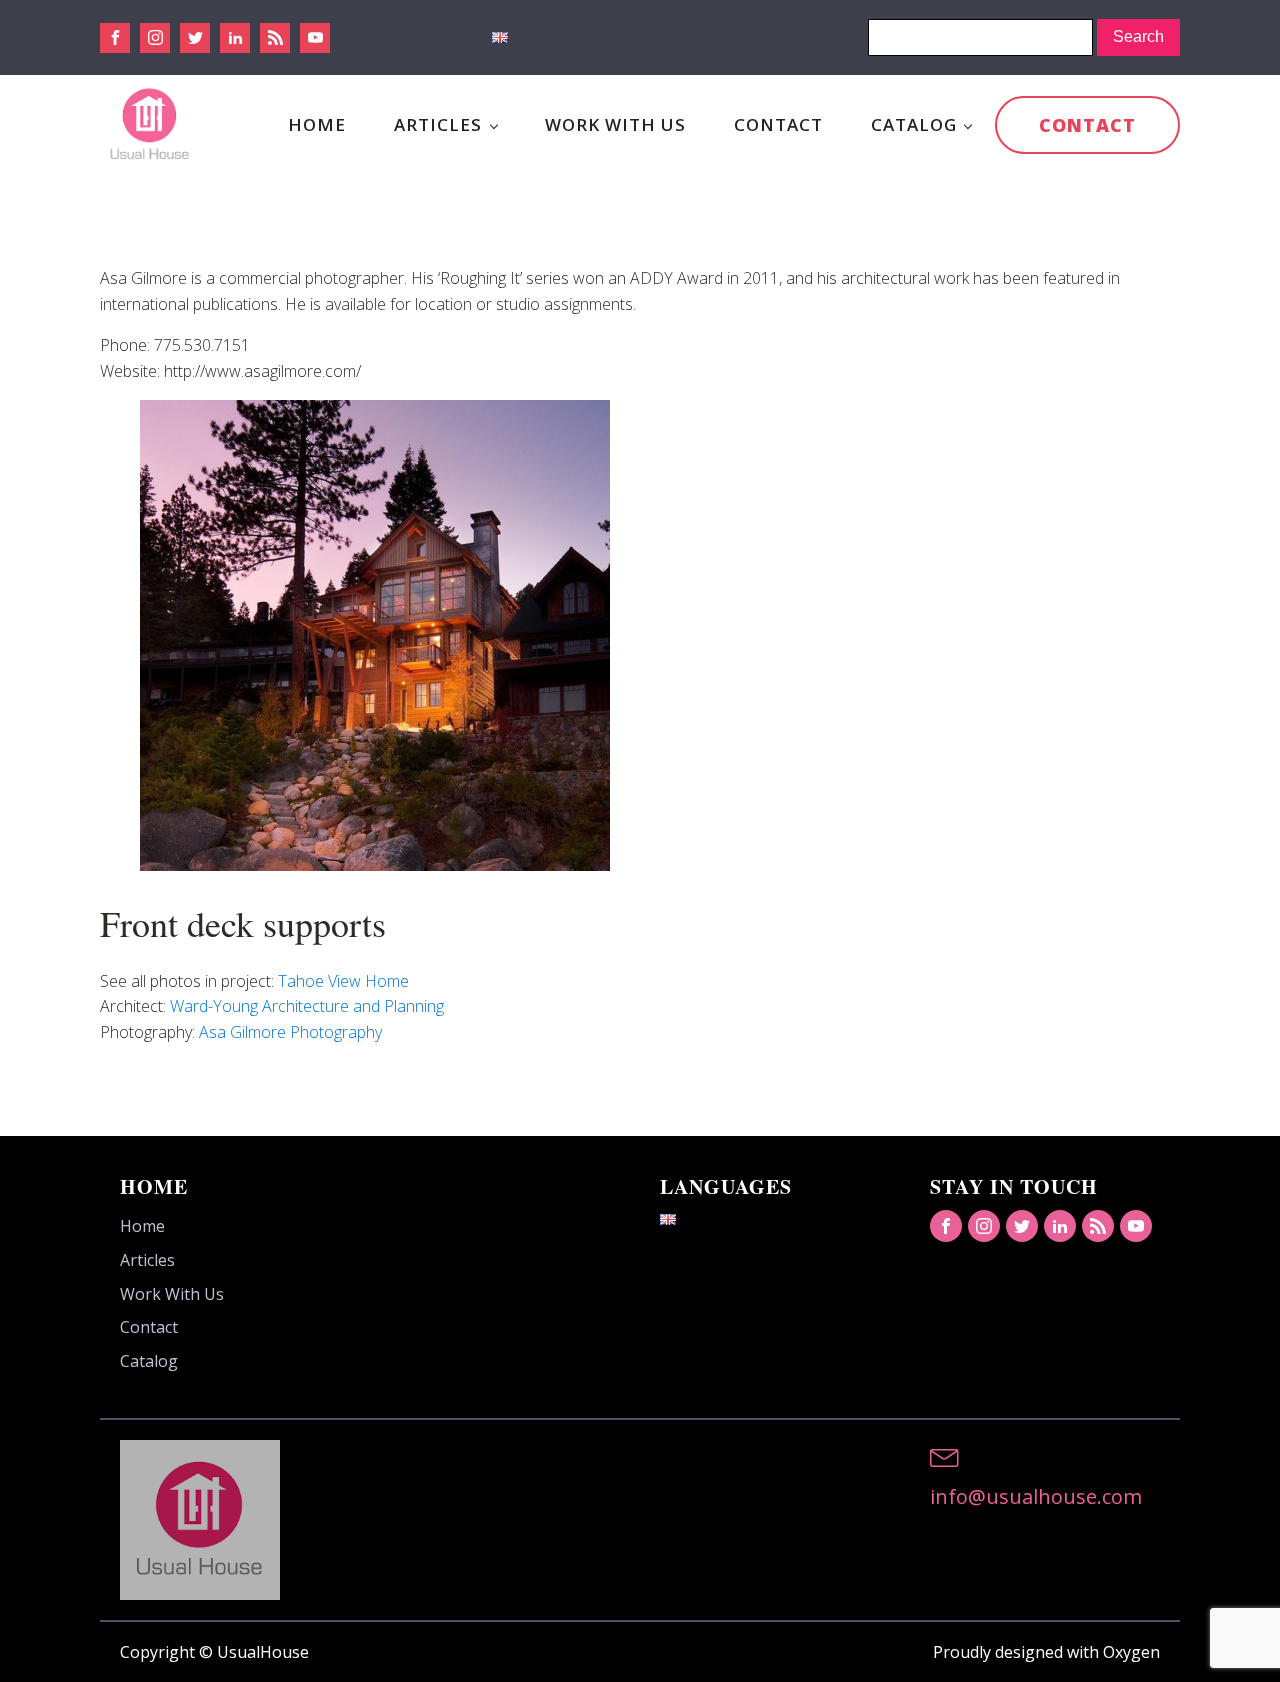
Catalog (914, 124)
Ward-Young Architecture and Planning (307, 1006)
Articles (438, 124)
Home (317, 124)
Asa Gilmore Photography (290, 1032)
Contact (778, 124)
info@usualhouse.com (1036, 1496)
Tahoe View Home (343, 981)
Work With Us (615, 124)
